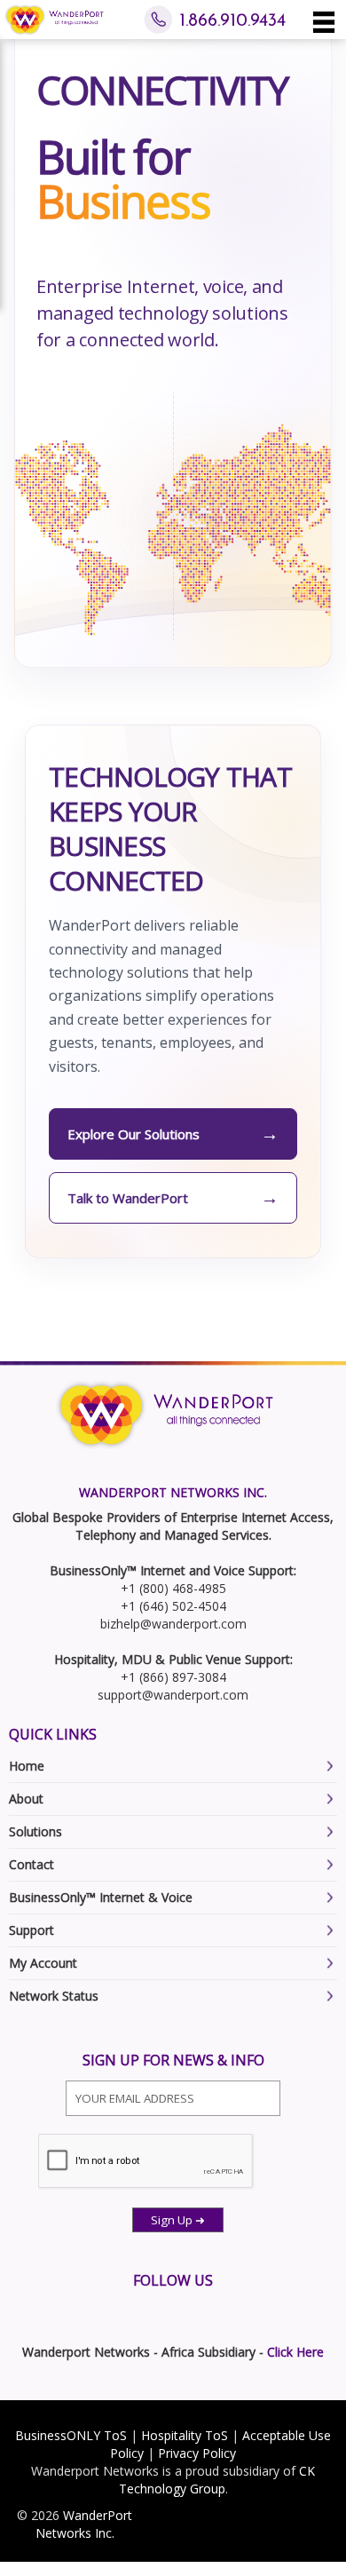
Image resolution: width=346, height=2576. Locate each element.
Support (31, 1930)
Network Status (54, 1996)
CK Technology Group (217, 2480)
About (26, 1799)
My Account (43, 1963)
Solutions (35, 1831)
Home (27, 1766)
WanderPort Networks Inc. (84, 2524)
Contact (31, 1864)
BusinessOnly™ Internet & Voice (101, 1897)
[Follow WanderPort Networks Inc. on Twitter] (16, 2310)
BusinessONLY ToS (71, 2435)
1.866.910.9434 (232, 21)
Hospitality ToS (185, 2435)
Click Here (295, 2352)
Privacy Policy (197, 2453)
